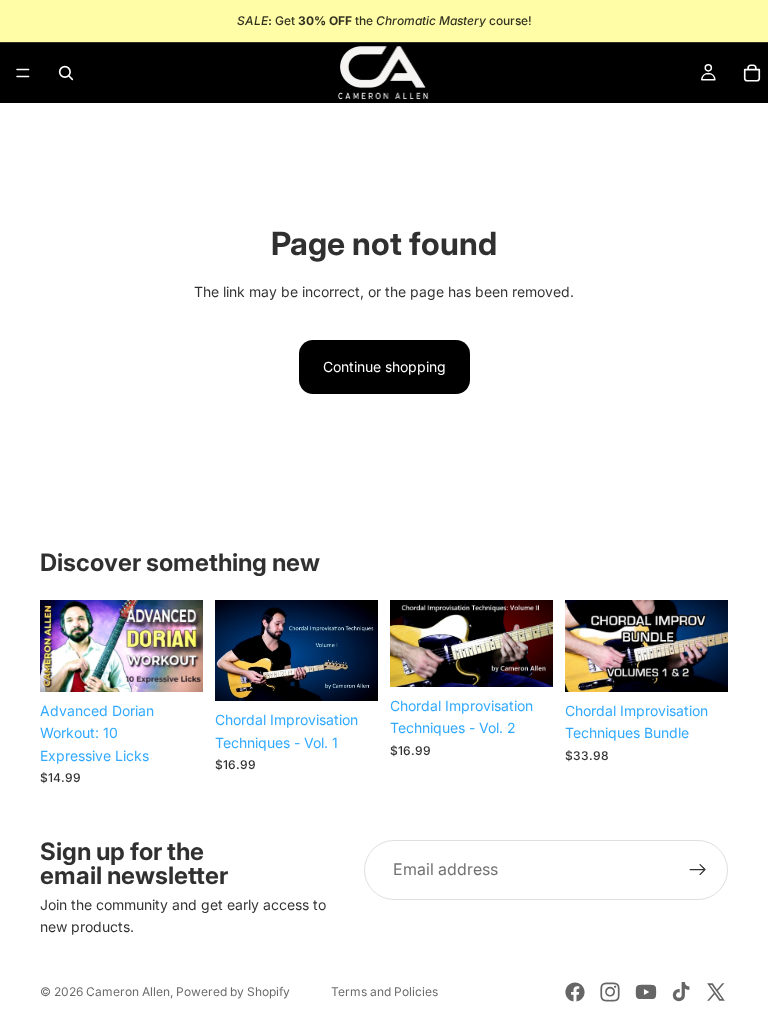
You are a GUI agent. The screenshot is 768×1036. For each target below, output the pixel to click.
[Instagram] (610, 992)
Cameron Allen (128, 991)
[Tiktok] (681, 992)
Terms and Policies (384, 991)
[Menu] (23, 73)
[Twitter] (716, 992)
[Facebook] (575, 992)
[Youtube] (646, 992)
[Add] (172, 661)
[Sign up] (698, 870)
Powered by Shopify (233, 991)
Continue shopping (384, 366)
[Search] (66, 73)
